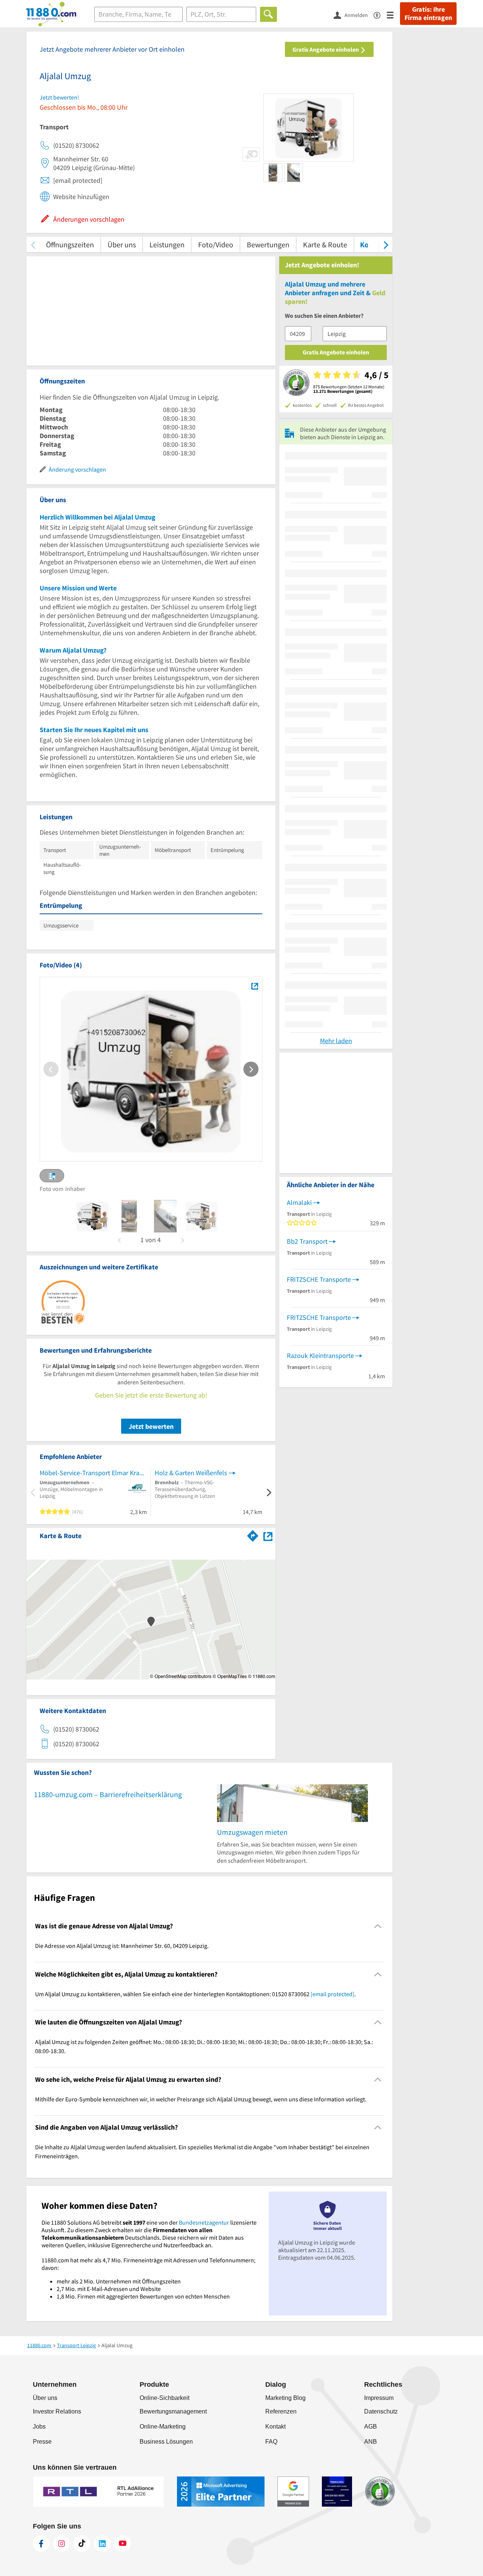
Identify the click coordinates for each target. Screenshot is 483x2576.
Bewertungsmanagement (173, 2411)
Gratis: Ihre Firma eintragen (428, 14)
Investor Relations (57, 2411)
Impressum (379, 2398)
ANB (371, 2442)
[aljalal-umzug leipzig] (93, 1216)
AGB (371, 2427)
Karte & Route (325, 244)
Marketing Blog (285, 2398)
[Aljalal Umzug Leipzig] (255, 986)
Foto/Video (216, 244)
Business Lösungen (166, 2442)
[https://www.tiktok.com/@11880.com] (82, 2544)
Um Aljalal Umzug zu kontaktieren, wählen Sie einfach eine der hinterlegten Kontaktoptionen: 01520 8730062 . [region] (195, 1994)
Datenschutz (381, 2411)
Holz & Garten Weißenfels (191, 1473)
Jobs (39, 2427)
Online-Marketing (163, 2427)
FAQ (271, 2442)
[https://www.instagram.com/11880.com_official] (62, 2544)
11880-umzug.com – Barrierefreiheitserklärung (108, 1794)
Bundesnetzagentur (204, 2222)
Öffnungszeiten (70, 244)
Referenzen (281, 2411)
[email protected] (332, 1994)
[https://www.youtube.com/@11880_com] (123, 2544)
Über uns (122, 244)
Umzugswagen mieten (252, 1832)
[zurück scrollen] (33, 244)
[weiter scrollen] (386, 244)
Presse (42, 2442)
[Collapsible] (378, 1926)
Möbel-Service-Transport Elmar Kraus (93, 1473)
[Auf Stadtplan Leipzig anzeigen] (268, 1535)
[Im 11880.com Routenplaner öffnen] (253, 1534)
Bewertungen (268, 244)
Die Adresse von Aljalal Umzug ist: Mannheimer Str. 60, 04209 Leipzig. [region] (122, 1946)
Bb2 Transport (307, 1241)
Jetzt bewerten (151, 1426)
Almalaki (299, 1202)
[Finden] (268, 14)
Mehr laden (336, 1041)
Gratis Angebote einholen (326, 49)
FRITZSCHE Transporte (319, 1279)
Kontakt (275, 2427)
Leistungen (167, 244)
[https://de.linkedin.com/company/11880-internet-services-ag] (102, 2544)
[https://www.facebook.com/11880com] (41, 2544)
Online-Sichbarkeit (165, 2398)
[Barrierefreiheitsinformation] (380, 15)
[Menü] (393, 15)
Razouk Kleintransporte (320, 1355)
